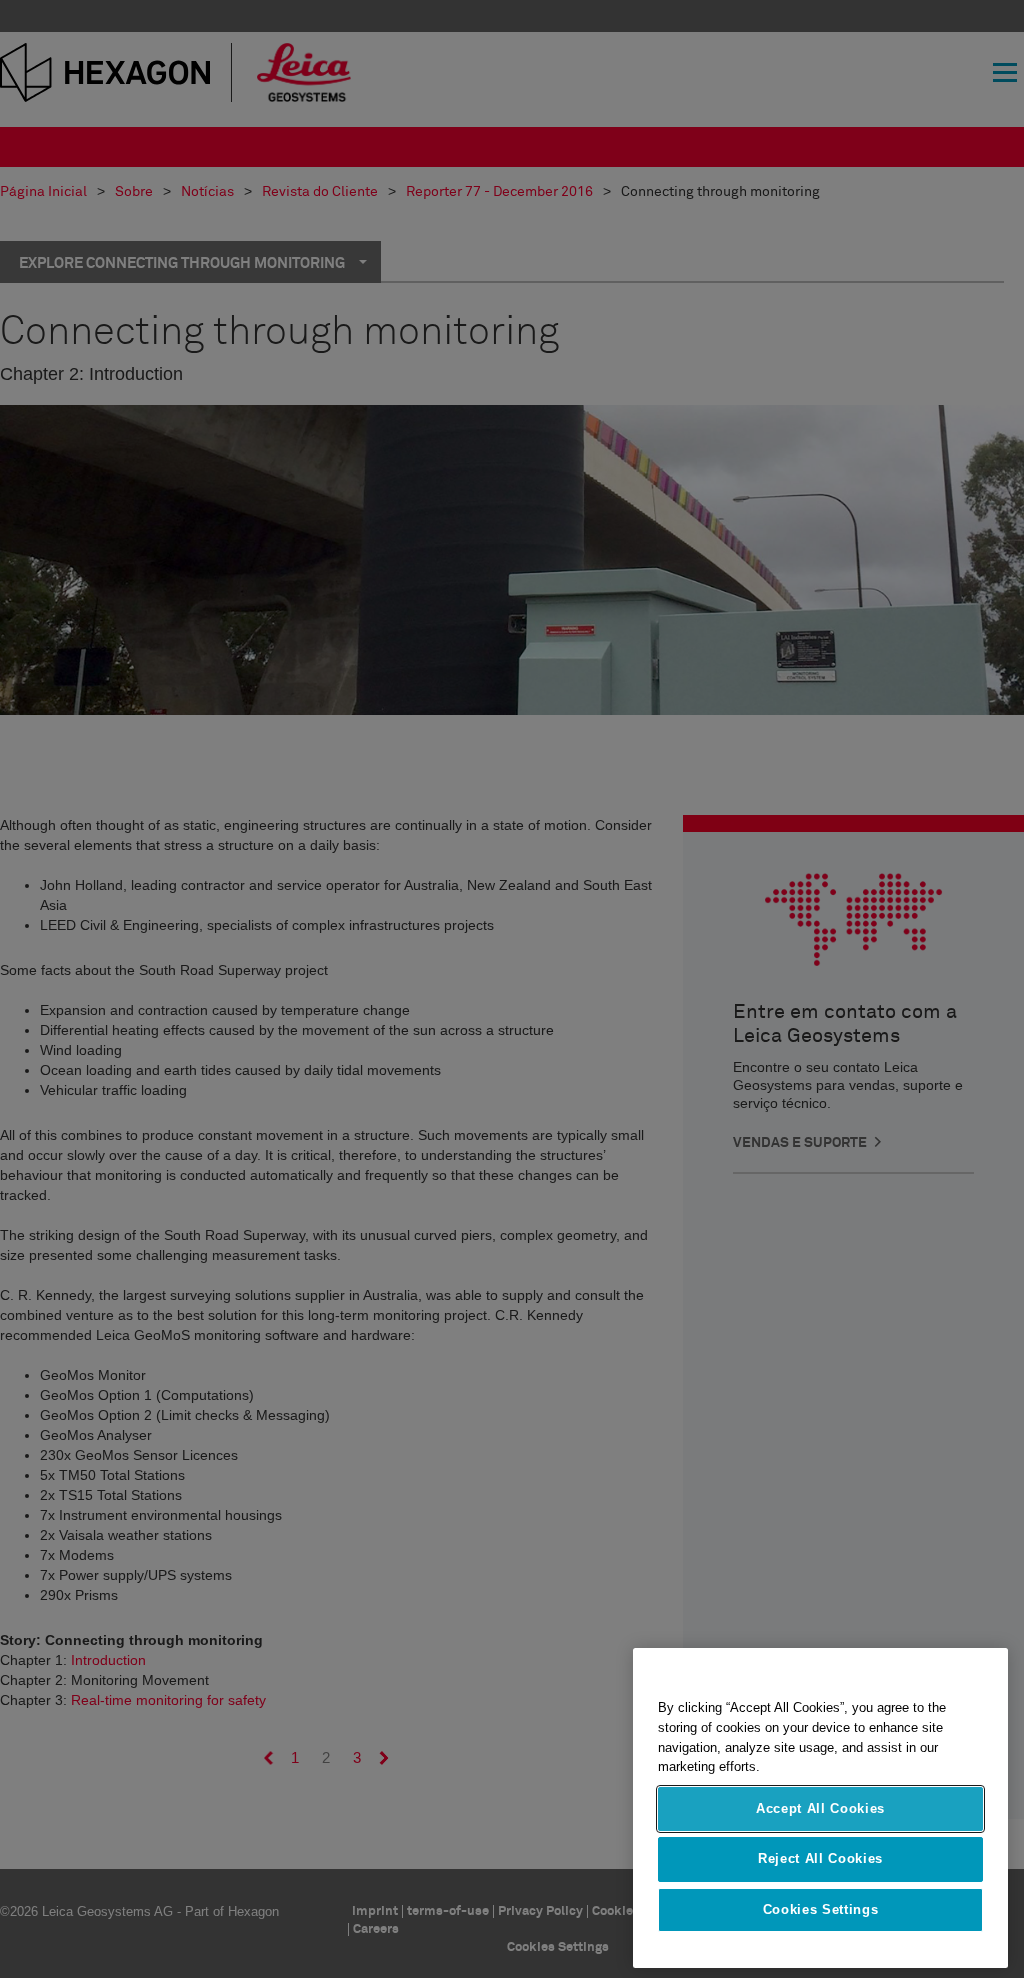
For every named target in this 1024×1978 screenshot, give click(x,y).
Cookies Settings (821, 1909)
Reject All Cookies (820, 1858)
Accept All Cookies (820, 1808)
